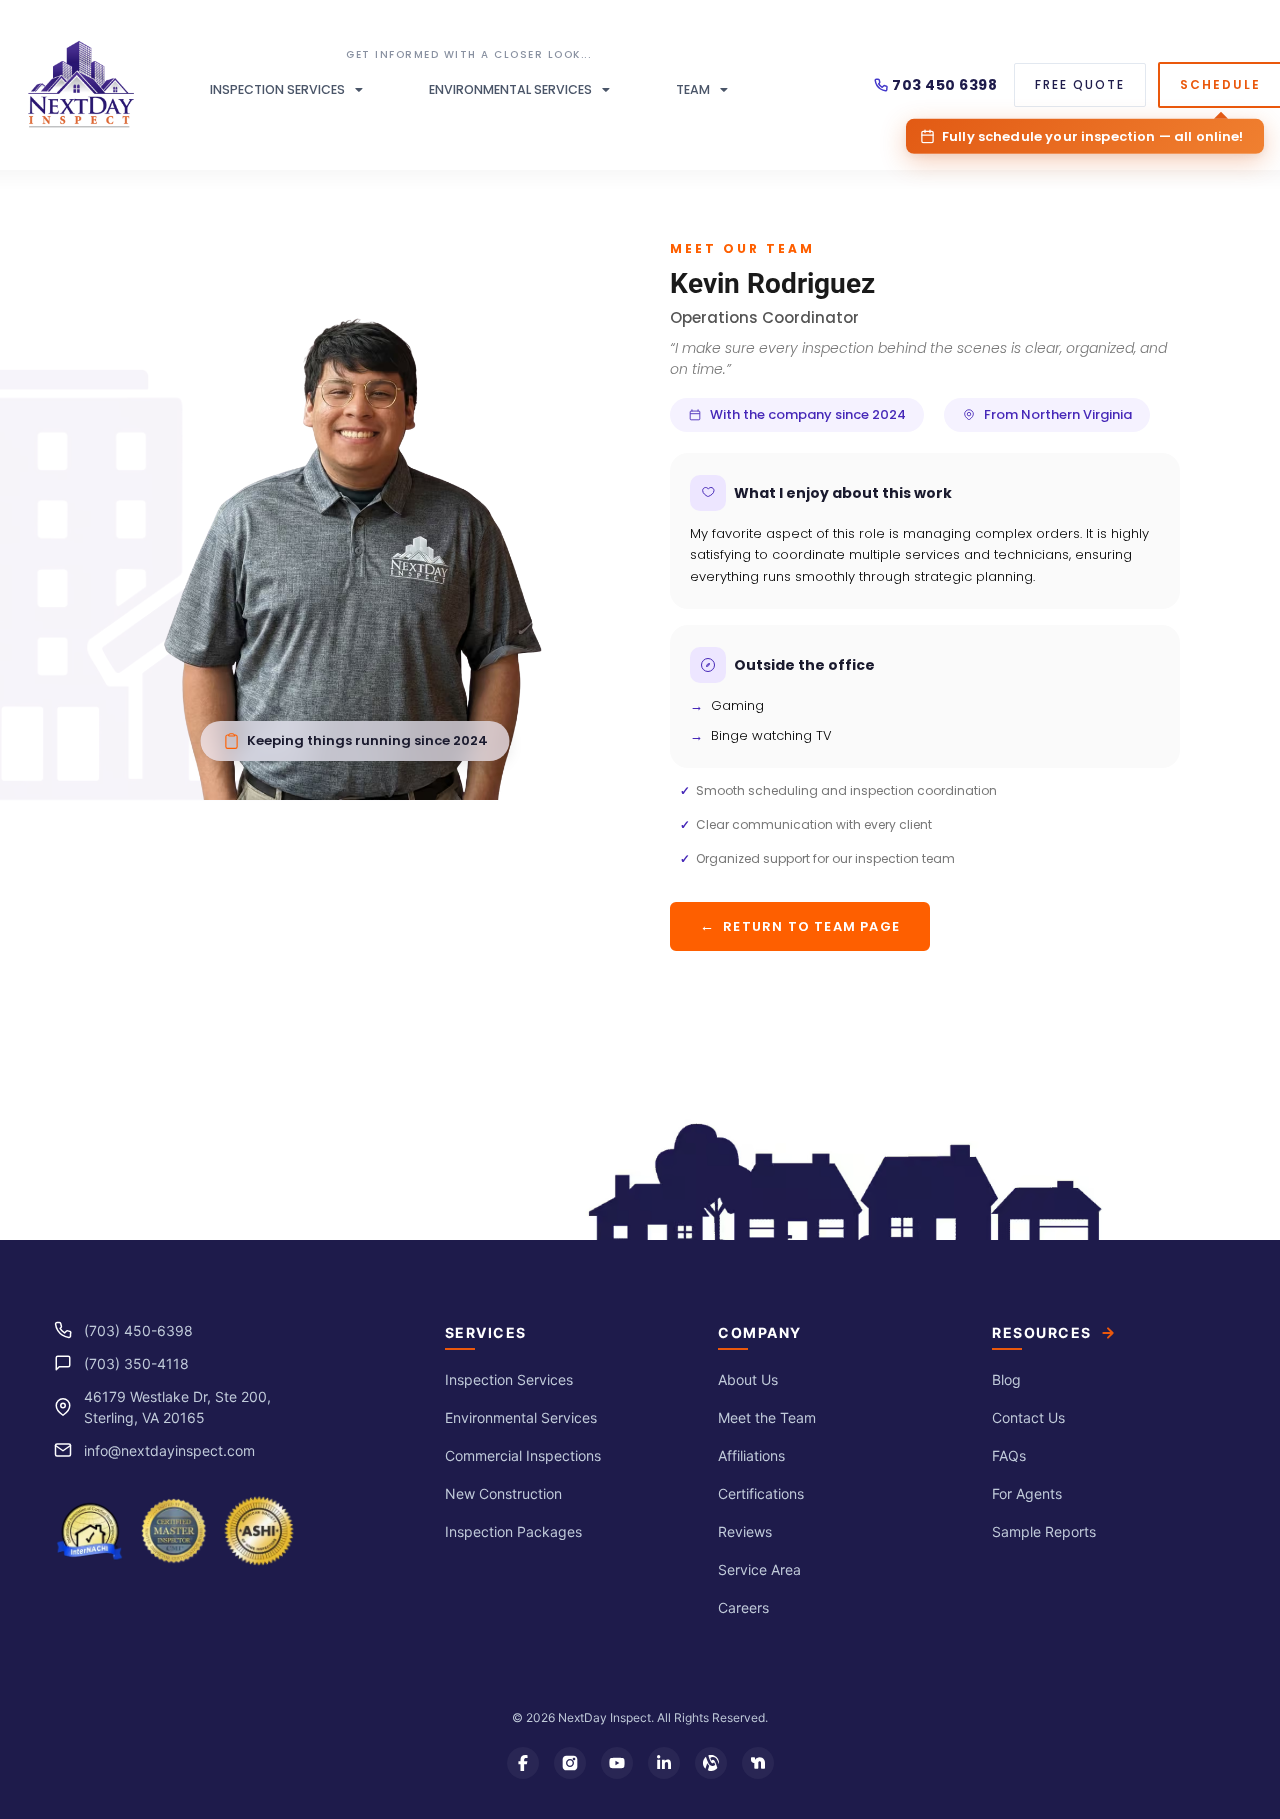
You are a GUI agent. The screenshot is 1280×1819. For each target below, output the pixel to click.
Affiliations (751, 1455)
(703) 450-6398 (138, 1330)
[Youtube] (617, 1763)
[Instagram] (570, 1763)
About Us (748, 1379)
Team (693, 89)
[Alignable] (711, 1763)
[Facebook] (523, 1763)
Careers (743, 1607)
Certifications (761, 1493)
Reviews (745, 1531)
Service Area (759, 1569)
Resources (1042, 1333)
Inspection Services (277, 89)
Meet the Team (767, 1417)
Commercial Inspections (523, 1455)
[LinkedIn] (664, 1763)
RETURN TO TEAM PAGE (800, 926)
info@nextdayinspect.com (169, 1450)
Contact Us (1028, 1417)
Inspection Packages (513, 1531)
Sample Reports (1044, 1531)
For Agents (1027, 1493)
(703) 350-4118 (136, 1363)
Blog (1006, 1379)
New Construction (503, 1493)
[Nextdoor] (758, 1763)
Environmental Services (510, 89)
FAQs (1009, 1455)
